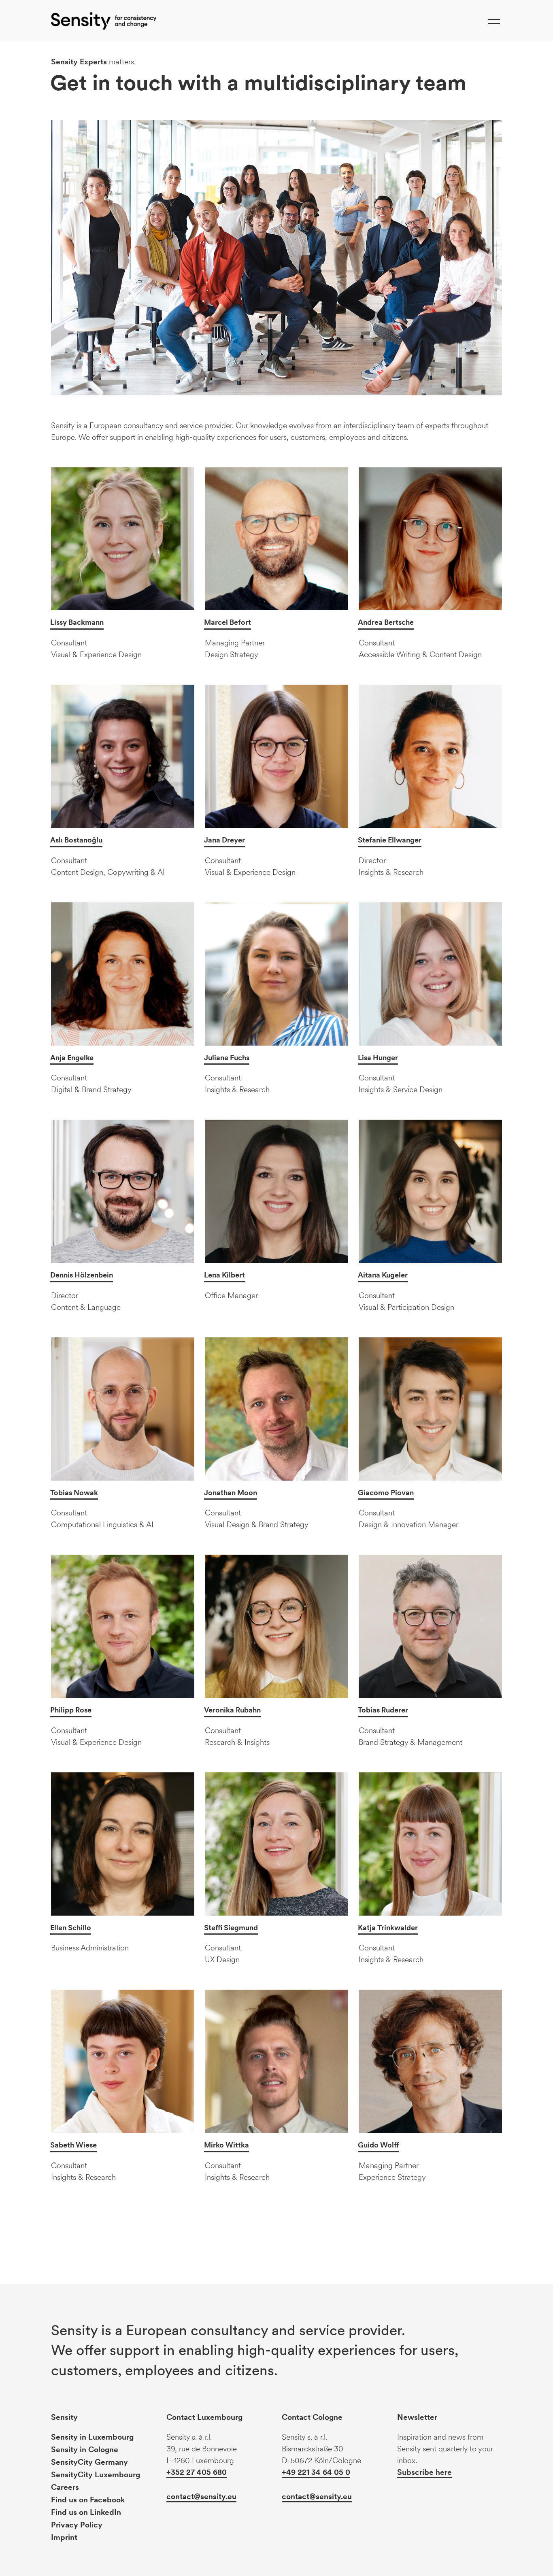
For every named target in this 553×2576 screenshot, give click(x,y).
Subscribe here (424, 2472)
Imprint (64, 2537)
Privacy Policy (77, 2525)
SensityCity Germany (89, 2462)
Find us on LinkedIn (86, 2512)
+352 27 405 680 (197, 2472)
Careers (65, 2487)
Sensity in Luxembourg (92, 2437)
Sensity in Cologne (85, 2450)
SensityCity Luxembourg (96, 2475)
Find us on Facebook (88, 2500)
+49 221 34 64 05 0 (316, 2472)
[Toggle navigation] (494, 21)
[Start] (104, 21)
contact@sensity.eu (201, 2496)
